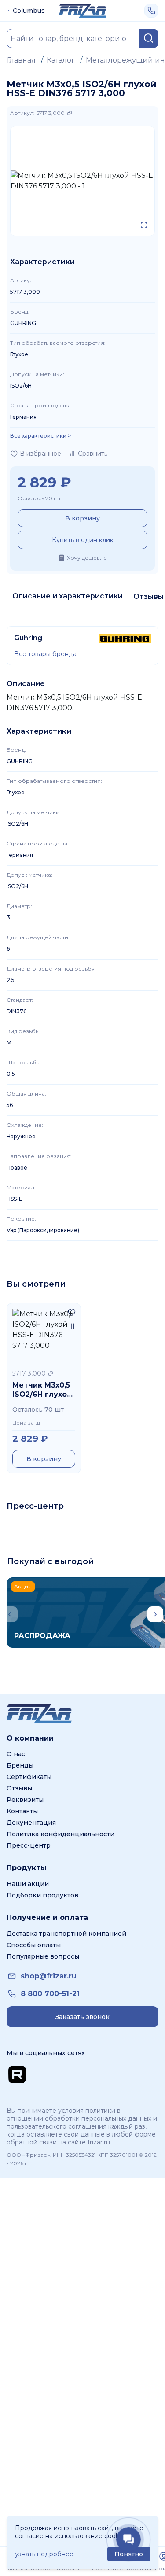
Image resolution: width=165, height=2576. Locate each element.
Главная (21, 60)
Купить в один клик (83, 540)
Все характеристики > (40, 436)
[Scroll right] (155, 1614)
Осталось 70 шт (39, 498)
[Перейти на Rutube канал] (17, 2074)
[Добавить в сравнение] (72, 1326)
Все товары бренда (45, 654)
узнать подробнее (44, 2554)
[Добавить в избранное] (72, 1312)
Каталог (61, 60)
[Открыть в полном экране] (144, 225)
